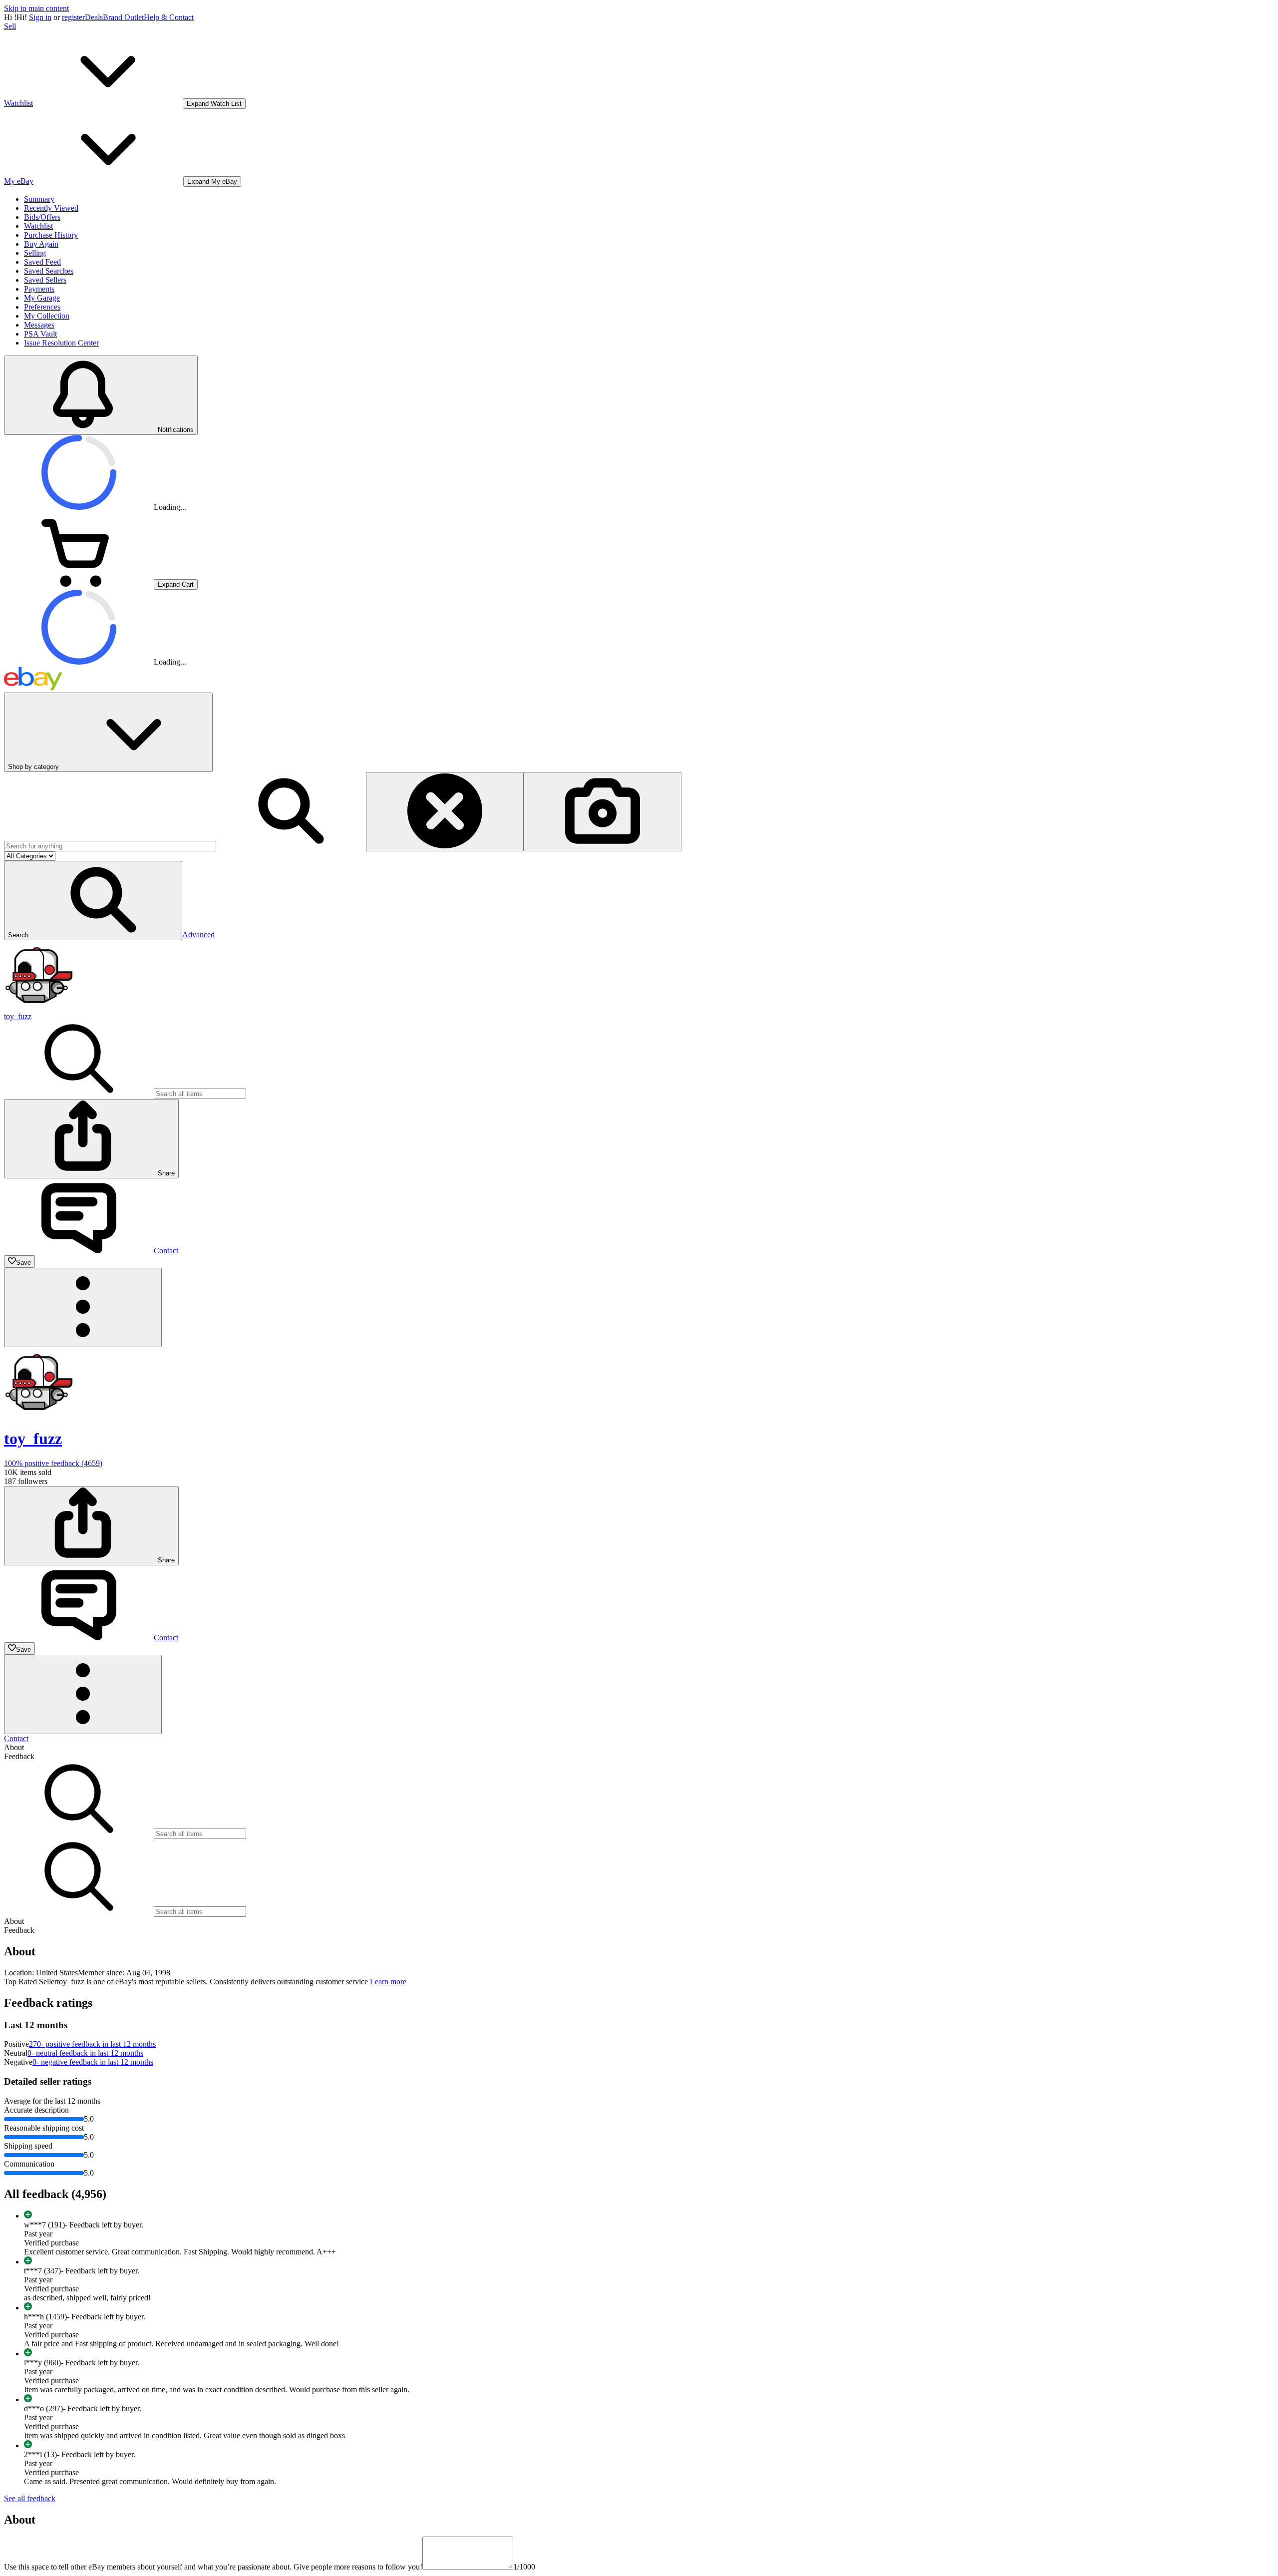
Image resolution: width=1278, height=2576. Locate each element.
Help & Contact (169, 17)
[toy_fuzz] (39, 1007)
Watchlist (38, 226)
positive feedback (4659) (53, 1463)
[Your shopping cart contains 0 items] (79, 584)
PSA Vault (40, 334)
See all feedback (30, 2498)
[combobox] (110, 846)
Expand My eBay (212, 182)
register (73, 17)
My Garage (42, 298)
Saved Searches (49, 271)
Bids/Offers (42, 217)
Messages (39, 325)
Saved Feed (42, 262)
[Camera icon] (603, 812)
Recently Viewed (51, 208)
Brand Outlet (123, 17)
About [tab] (14, 1747)
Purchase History (51, 235)
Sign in (40, 17)
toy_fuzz (18, 1016)
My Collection (47, 316)
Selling (35, 253)
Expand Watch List (214, 104)
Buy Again (41, 244)
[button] (93, 901)
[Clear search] (445, 812)
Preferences (42, 307)
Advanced (198, 934)
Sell (10, 26)
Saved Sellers (45, 280)
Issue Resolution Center (61, 343)
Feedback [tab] (19, 1756)
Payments (39, 289)
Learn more (388, 1982)
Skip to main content (36, 8)
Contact (16, 1738)
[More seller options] (83, 1307)
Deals (94, 17)
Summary (39, 199)
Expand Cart (176, 584)
